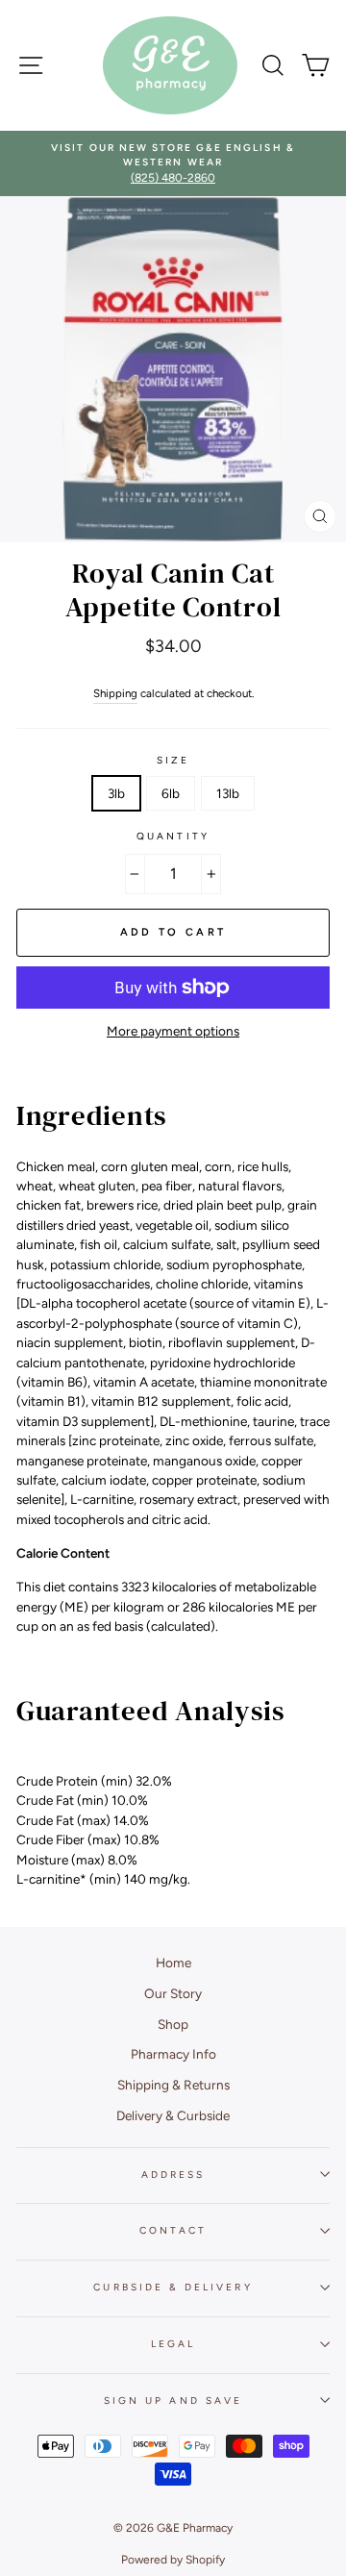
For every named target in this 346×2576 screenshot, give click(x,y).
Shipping (115, 693)
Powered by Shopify (173, 2560)
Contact (173, 2230)
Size (173, 760)
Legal (173, 2344)
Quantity (173, 836)
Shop (173, 2024)
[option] (173, 164)
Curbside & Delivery (173, 2287)
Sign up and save (173, 2401)
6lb (171, 793)
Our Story (173, 1993)
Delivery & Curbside (173, 2115)
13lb (228, 793)
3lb (116, 793)
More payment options (173, 1031)
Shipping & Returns (173, 2085)
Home (173, 1963)
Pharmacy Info (173, 2054)
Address (173, 2175)
